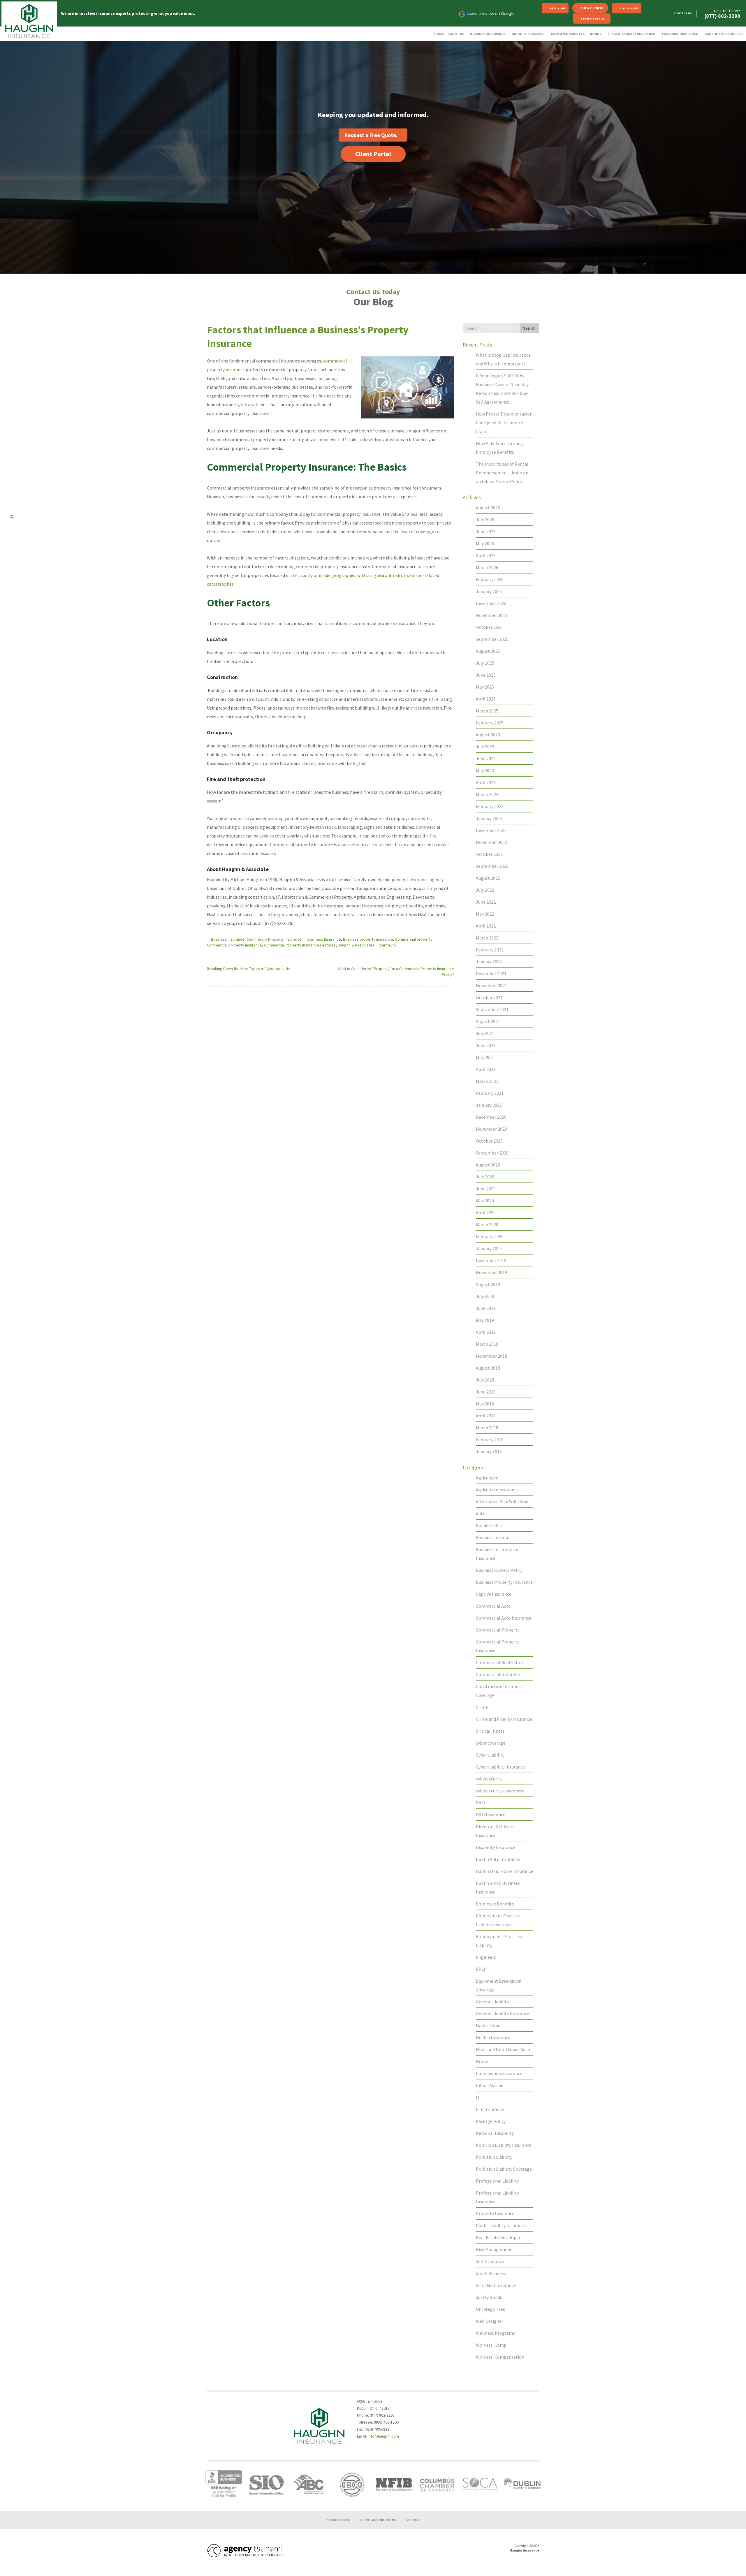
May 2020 (485, 1201)
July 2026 (485, 520)
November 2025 (491, 615)
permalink (388, 945)
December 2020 (491, 1117)
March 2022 (487, 938)
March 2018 (487, 1428)
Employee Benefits (495, 1904)
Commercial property (414, 939)
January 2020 (489, 1248)
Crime (482, 1707)
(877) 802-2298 (722, 16)
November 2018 (491, 1356)
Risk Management (494, 2249)
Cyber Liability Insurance (500, 1767)
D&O (480, 1803)
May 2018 (485, 1404)
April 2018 (486, 1416)
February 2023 (490, 806)
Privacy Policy (338, 2520)
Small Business (491, 2273)
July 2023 (485, 747)
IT (478, 2097)
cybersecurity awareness (500, 1791)
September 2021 (492, 1009)
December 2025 (491, 603)
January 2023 (489, 818)
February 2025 (490, 723)
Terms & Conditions (378, 2520)
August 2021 (488, 1021)
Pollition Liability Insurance (504, 2145)
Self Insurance (490, 2261)
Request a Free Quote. (371, 135)
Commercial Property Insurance (274, 939)
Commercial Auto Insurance (504, 1618)
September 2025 (492, 639)
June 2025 (486, 675)
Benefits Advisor (594, 19)
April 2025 (486, 699)
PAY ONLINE (557, 8)
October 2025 (489, 627)
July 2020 (485, 1177)
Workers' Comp (491, 2345)
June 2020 (486, 1189)
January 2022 (489, 962)
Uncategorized (491, 2309)
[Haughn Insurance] (29, 21)
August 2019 (488, 1284)
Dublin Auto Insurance (498, 1859)
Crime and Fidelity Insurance (504, 1719)
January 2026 (489, 591)
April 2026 (486, 555)
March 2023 (487, 794)
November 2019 (491, 1272)
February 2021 (490, 1093)
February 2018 (490, 1440)
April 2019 (486, 1332)
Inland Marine (490, 2085)
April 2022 (486, 926)
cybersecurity (489, 1779)
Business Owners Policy (499, 1570)
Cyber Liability (490, 1755)
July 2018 (485, 1380)
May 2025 (485, 687)
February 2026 (490, 579)
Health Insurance (493, 2037)
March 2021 (487, 1081)
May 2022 (485, 914)
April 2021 (486, 1069)
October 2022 (489, 854)
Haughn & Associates (356, 945)
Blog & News (629, 8)
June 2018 (486, 1392)
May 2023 (485, 770)
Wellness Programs (495, 2333)
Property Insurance (495, 2213)
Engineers (486, 1957)
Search (529, 328)
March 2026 (487, 567)
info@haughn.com (383, 2436)
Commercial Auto (493, 1606)
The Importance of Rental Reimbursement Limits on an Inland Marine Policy (502, 473)
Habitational (489, 2026)
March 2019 (487, 1344)
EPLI (481, 1969)
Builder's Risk (489, 1525)
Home (482, 2061)
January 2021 (489, 1105)
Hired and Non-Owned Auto (503, 2049)
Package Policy (491, 2121)
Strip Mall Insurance (496, 2285)
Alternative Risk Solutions (502, 1502)
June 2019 (486, 1308)
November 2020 (491, 1129)
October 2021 (489, 997)
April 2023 (486, 782)
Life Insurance (490, 2109)
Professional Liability (497, 2181)
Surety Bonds (489, 2297)
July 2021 (485, 1033)
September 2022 (492, 866)
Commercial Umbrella (498, 1674)
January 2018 (489, 1451)
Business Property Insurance (504, 1582)
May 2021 (485, 1057)
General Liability (492, 2002)
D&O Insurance (491, 1815)
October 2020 (489, 1141)
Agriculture (487, 1478)
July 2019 (485, 1296)
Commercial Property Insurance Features (300, 945)
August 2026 (488, 508)
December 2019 (491, 1260)
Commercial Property (498, 1630)
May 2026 (485, 543)
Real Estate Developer (498, 2237)
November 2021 (491, 986)
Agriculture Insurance (497, 1490)
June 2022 (486, 902)
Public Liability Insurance (501, 2225)
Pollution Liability (494, 2157)
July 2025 (485, 663)
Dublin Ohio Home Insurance (504, 1871)
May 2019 (485, 1320)
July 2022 (485, 890)
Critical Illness (490, 1731)
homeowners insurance (499, 2073)
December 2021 (491, 974)
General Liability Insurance (503, 2014)
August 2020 (488, 1165)
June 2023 (486, 759)
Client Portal (593, 8)
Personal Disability (495, 2133)
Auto (481, 1514)
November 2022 (491, 842)
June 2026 (486, 532)
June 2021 (486, 1045)
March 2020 (487, 1224)
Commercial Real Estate (500, 1662)
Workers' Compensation (500, 2357)
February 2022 (490, 950)
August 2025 (488, 651)
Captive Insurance (494, 1594)
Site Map (413, 2520)
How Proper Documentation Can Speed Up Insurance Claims (504, 423)
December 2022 (491, 830)
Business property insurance (368, 939)
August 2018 (488, 1368)
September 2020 (492, 1153)
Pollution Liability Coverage (504, 2169)
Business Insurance (228, 939)
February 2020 (490, 1236)
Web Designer (490, 2321)
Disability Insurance (496, 1847)
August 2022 (488, 878)
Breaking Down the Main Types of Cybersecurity (249, 969)
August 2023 (488, 735)
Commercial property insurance (234, 945)
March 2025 (487, 711)
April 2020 (486, 1213)
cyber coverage (491, 1743)
